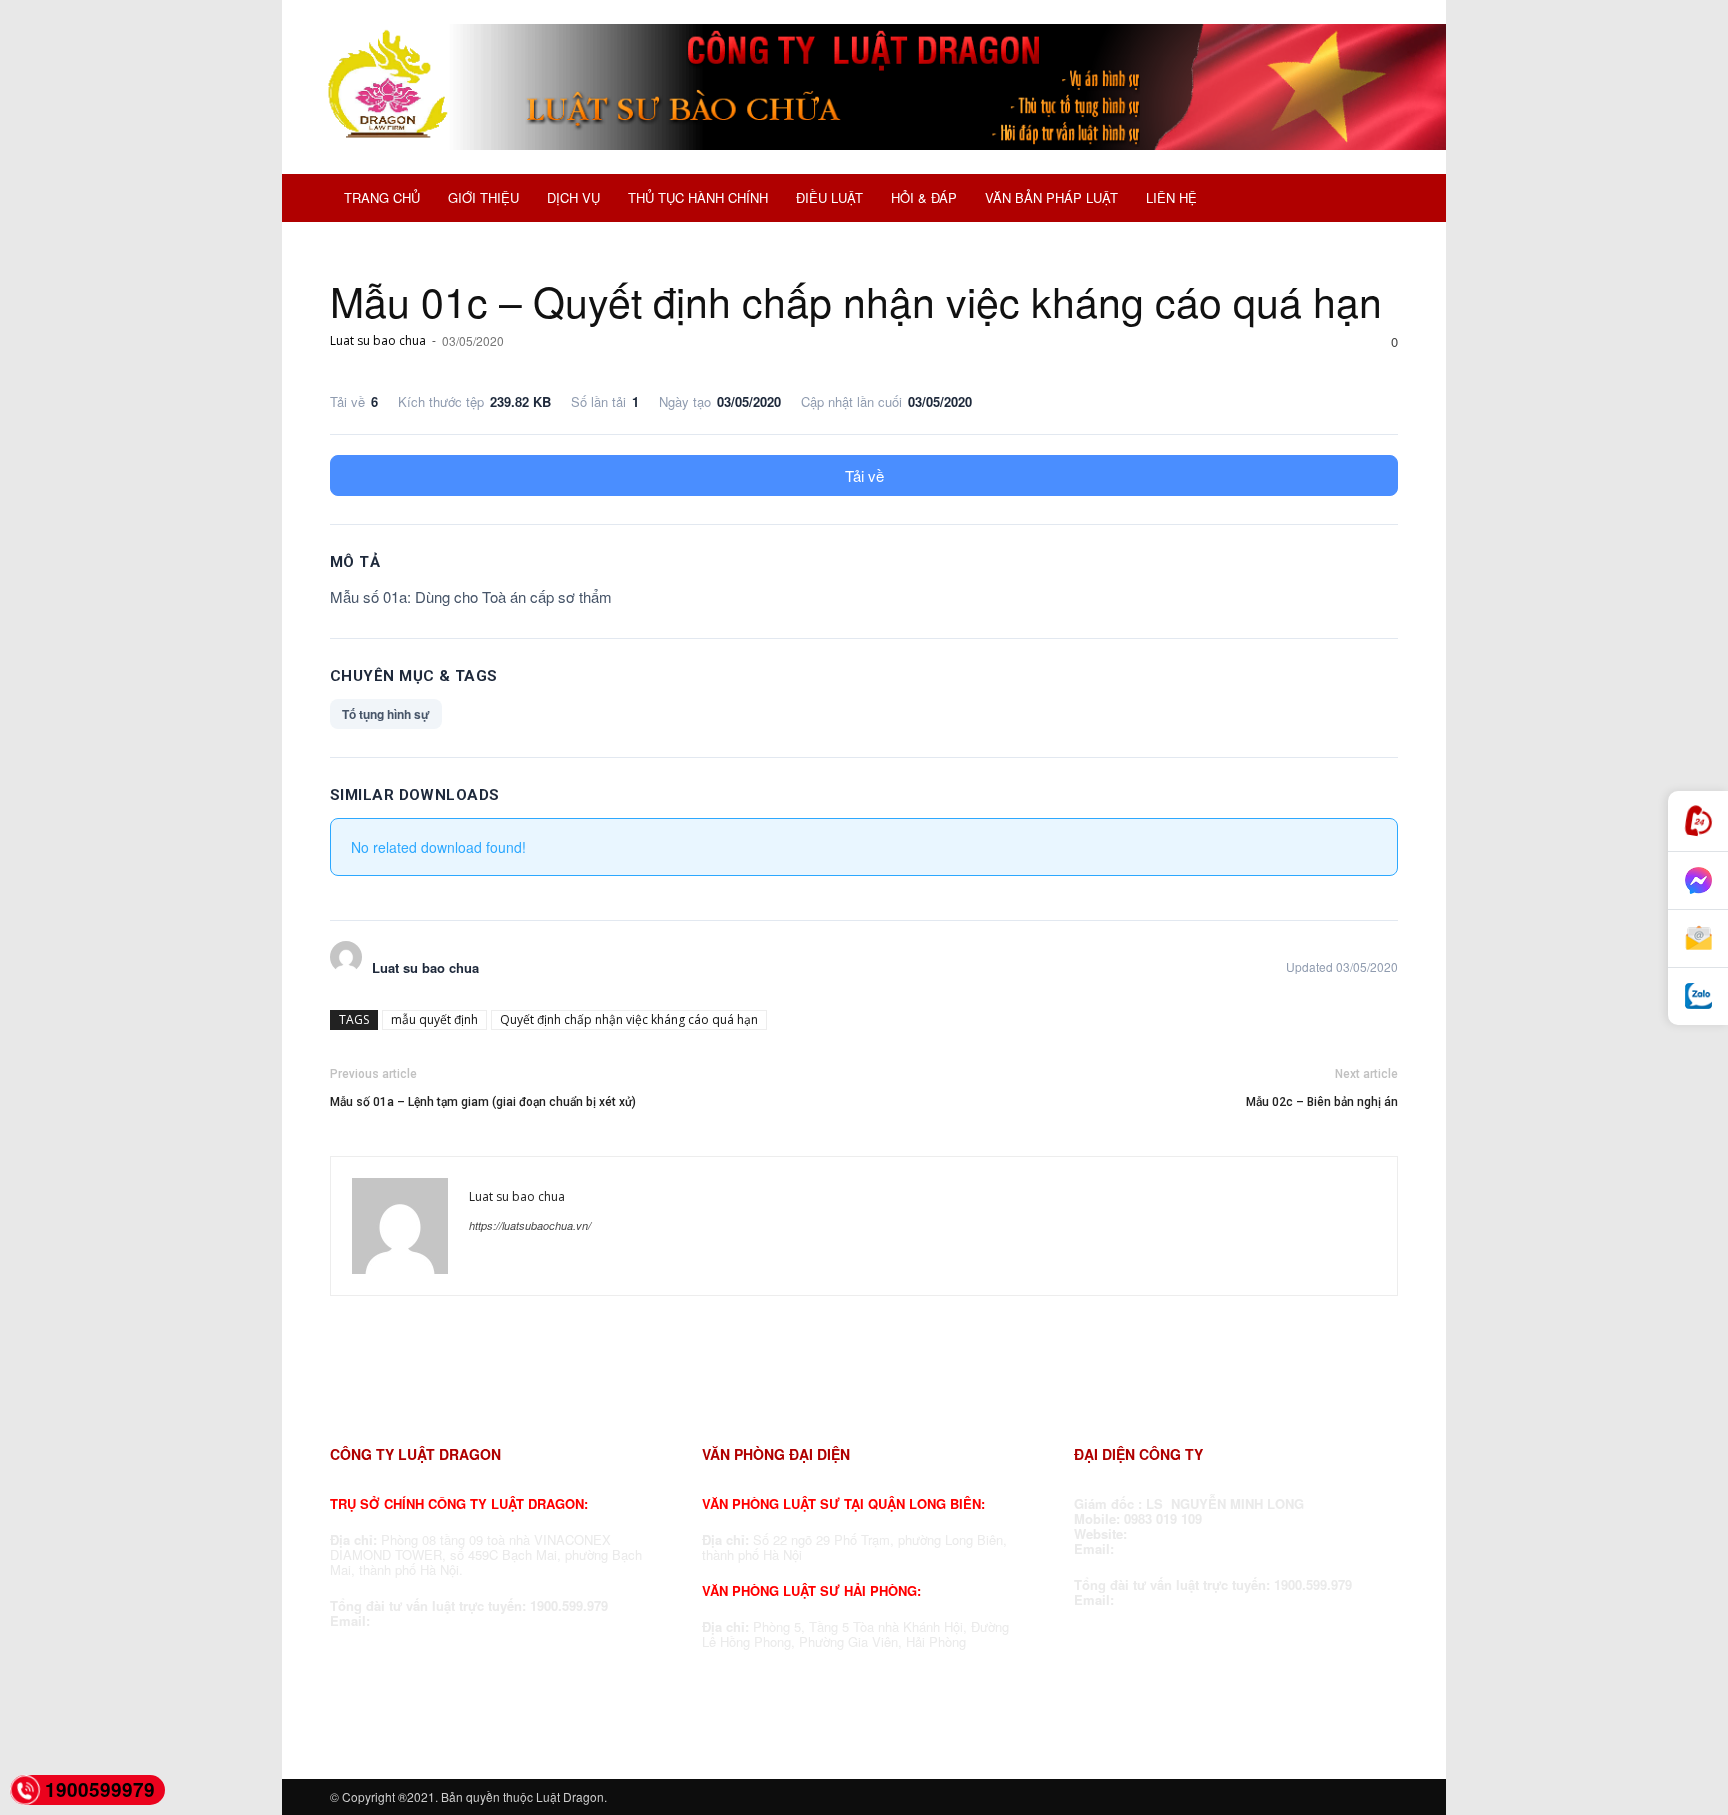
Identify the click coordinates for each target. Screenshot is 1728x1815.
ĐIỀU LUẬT (829, 197)
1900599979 (100, 1789)
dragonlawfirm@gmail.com (458, 1620)
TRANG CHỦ (382, 197)
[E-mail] (1698, 939)
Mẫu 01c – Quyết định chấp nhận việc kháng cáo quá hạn (856, 300)
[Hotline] (1698, 821)
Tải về (864, 475)
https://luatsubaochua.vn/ (530, 1225)
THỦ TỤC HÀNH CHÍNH (698, 197)
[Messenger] (1698, 881)
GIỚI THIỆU (483, 197)
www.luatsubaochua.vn (1207, 1533)
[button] (1374, 200)
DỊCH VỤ (573, 197)
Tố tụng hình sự (386, 714)
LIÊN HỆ (1171, 197)
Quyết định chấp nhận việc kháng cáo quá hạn (629, 1019)
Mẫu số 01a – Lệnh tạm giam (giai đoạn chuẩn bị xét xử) (483, 1102)
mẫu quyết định (434, 1019)
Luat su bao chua (378, 340)
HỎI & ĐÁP (924, 197)
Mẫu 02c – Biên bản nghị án (1322, 1102)
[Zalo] (1698, 996)
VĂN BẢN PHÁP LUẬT (1051, 197)
